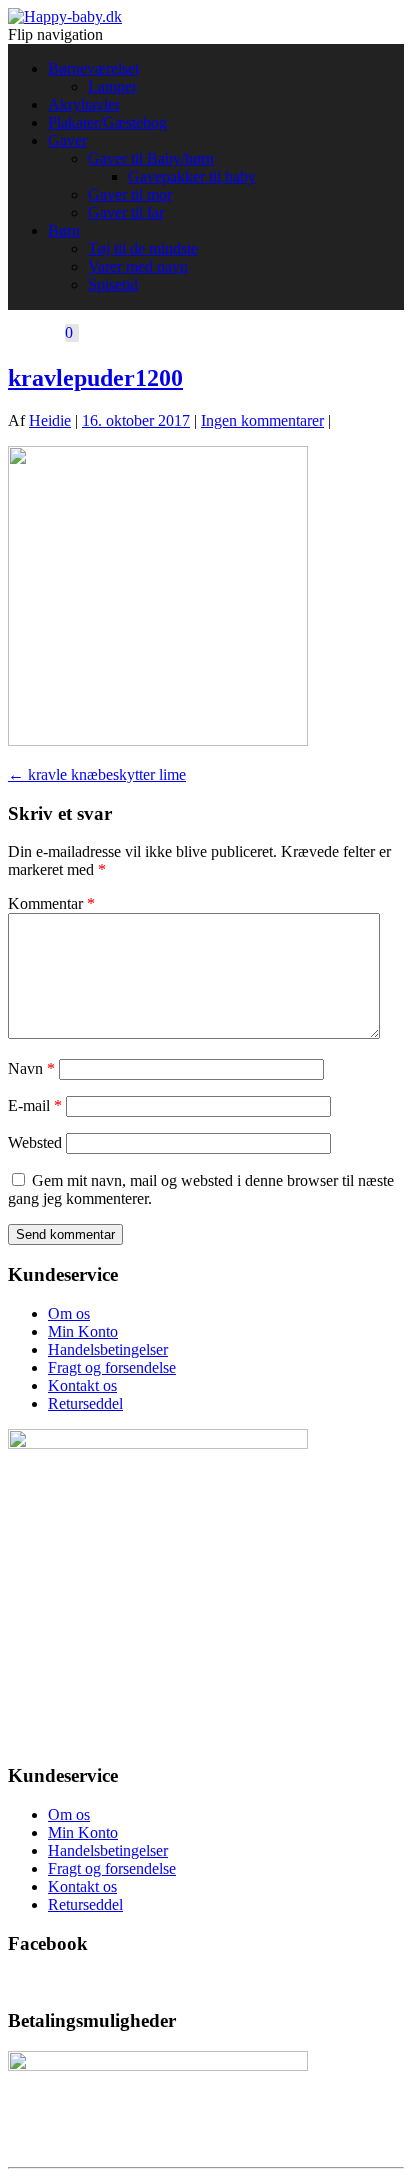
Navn (31, 1068)
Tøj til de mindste (143, 248)
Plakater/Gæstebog (107, 122)
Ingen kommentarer (262, 420)
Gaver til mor (130, 194)
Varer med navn (138, 266)
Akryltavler (84, 104)
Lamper (112, 86)
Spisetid (113, 284)
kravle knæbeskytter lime (97, 774)
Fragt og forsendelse (112, 1367)
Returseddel (85, 1403)
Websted (35, 1142)
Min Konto (83, 1331)
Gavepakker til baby (192, 176)
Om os (69, 1313)
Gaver (67, 140)
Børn (64, 230)
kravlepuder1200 (95, 378)
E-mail (35, 1105)
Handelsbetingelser (108, 1349)
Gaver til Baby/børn (151, 158)
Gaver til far (126, 212)
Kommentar (51, 903)
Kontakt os (82, 1385)
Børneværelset (93, 68)
